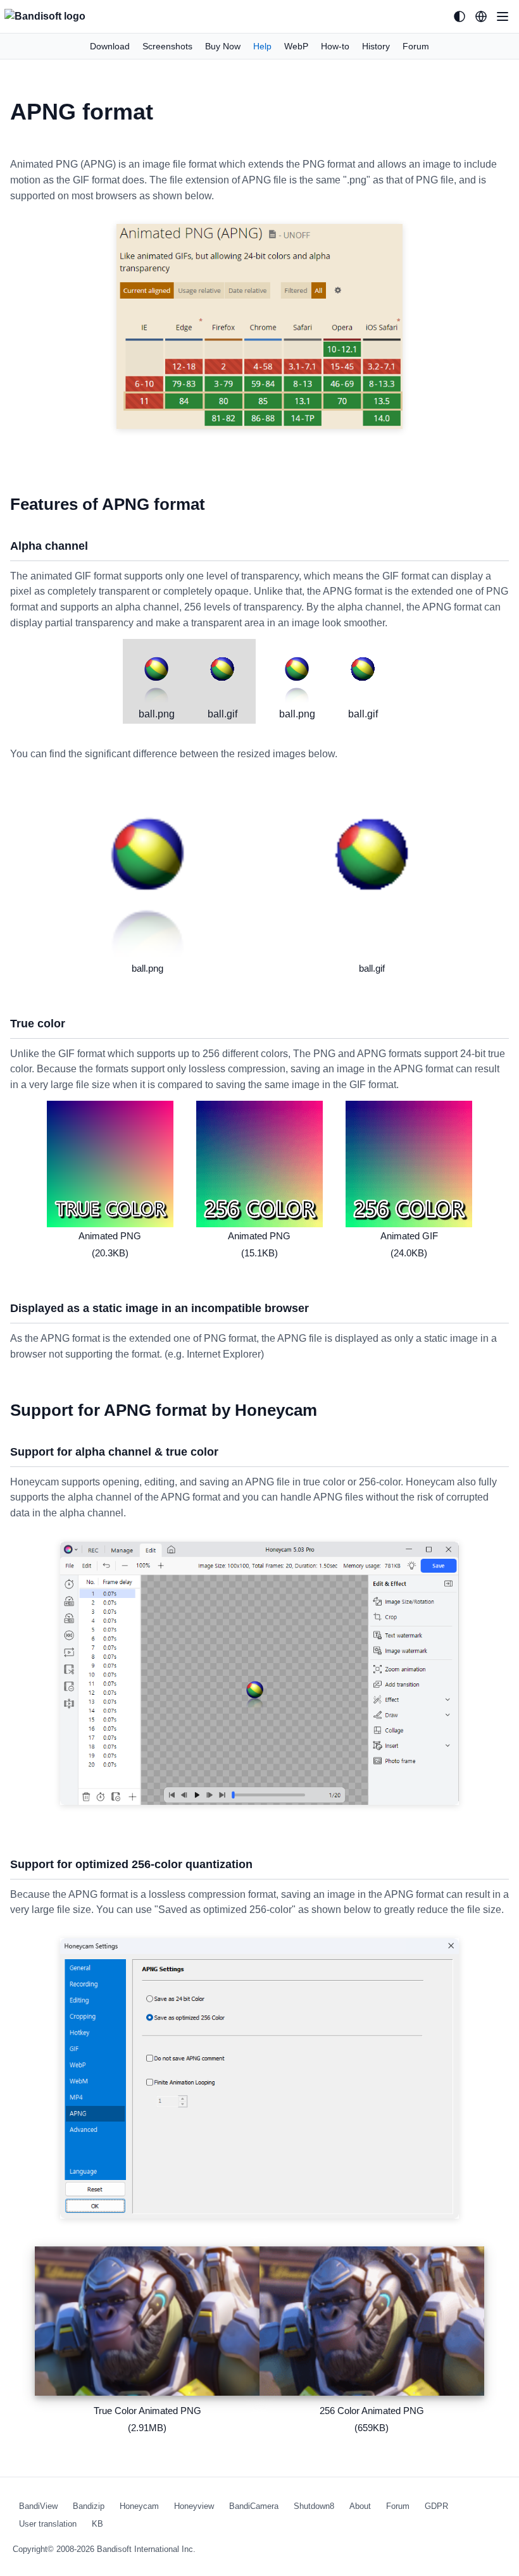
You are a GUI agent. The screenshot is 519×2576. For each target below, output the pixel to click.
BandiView (38, 2506)
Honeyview (194, 2506)
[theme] (460, 16)
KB (97, 2524)
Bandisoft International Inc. (146, 2549)
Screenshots (167, 46)
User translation (48, 2524)
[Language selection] (481, 16)
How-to (335, 46)
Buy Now (223, 46)
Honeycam (139, 2506)
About (360, 2506)
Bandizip (89, 2506)
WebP (296, 46)
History (376, 46)
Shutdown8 (314, 2506)
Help (262, 46)
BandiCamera (254, 2506)
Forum (416, 46)
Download (110, 46)
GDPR (436, 2506)
